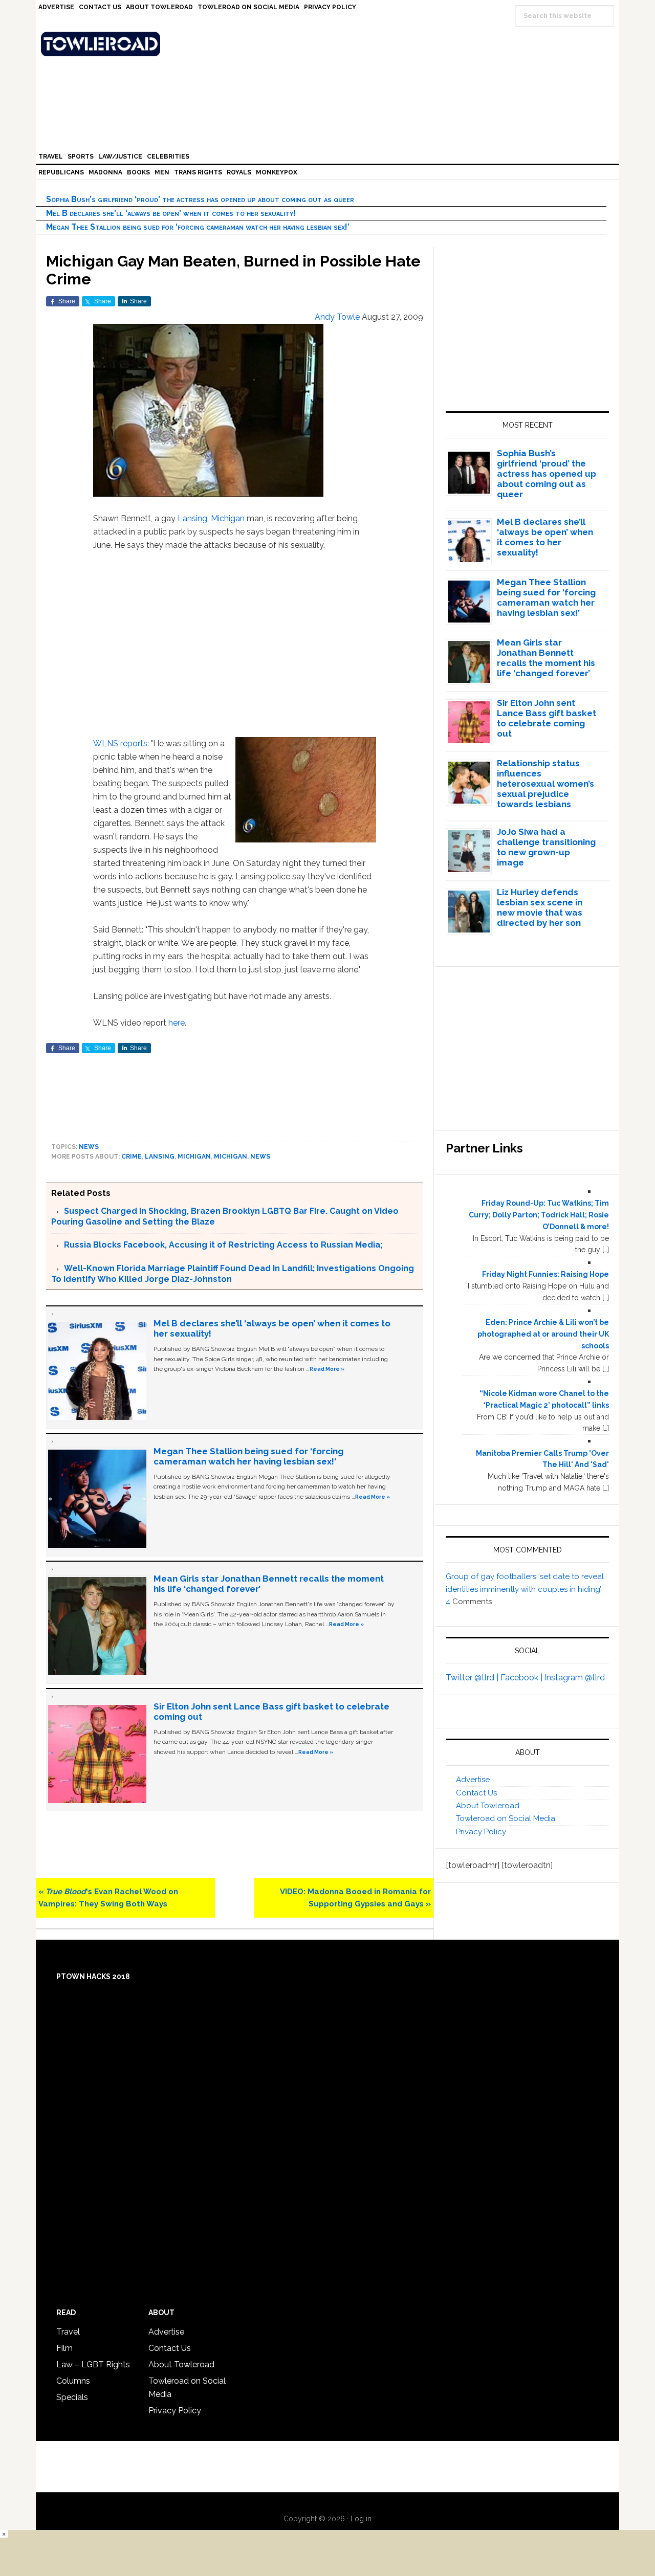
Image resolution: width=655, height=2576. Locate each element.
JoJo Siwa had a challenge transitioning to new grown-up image (546, 847)
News (89, 1147)
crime (132, 1157)
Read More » (327, 1369)
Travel (68, 2332)
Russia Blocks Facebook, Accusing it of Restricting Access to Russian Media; (223, 1245)
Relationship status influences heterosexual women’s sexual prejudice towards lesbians (545, 784)
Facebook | (522, 1678)
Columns (73, 2381)
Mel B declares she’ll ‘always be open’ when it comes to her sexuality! (171, 213)
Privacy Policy (481, 1832)
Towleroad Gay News (330, 44)
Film (64, 2348)
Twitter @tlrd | (473, 1678)
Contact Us (476, 1793)
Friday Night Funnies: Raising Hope (545, 1274)
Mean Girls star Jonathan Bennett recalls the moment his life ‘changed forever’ (546, 658)
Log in (361, 2519)
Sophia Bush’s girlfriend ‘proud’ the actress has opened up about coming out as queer (200, 199)
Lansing (192, 518)
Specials (72, 2397)
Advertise (473, 1780)
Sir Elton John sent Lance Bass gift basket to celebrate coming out (547, 718)
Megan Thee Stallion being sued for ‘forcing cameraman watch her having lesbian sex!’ (198, 227)
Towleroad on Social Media (506, 1818)
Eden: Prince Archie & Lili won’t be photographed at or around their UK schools (543, 1334)
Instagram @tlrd (575, 1678)
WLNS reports (120, 743)
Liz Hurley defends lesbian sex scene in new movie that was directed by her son (540, 907)
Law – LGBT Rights (93, 2364)
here (177, 1023)
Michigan (228, 518)
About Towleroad (488, 1806)
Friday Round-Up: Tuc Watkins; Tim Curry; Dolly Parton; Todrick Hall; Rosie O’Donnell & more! (539, 1215)
